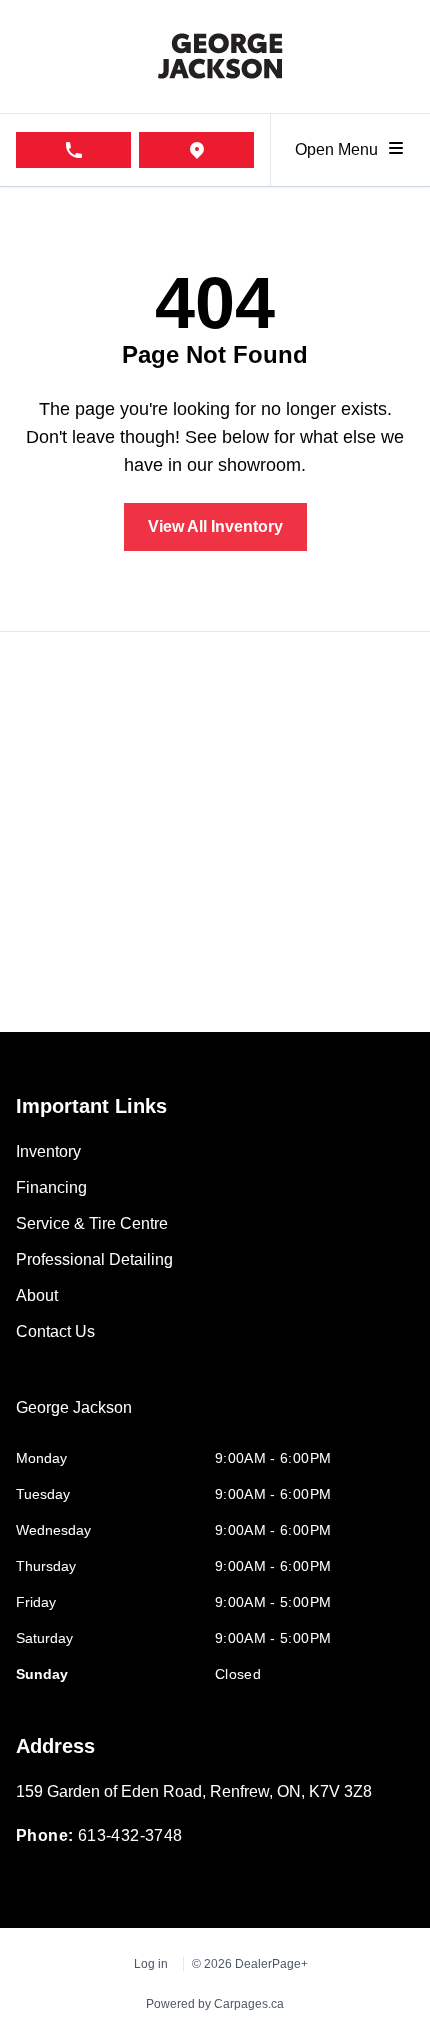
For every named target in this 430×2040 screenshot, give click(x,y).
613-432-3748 (130, 1835)
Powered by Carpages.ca (215, 2004)
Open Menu (340, 149)
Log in (151, 1964)
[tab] (74, 1418)
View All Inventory (215, 526)
